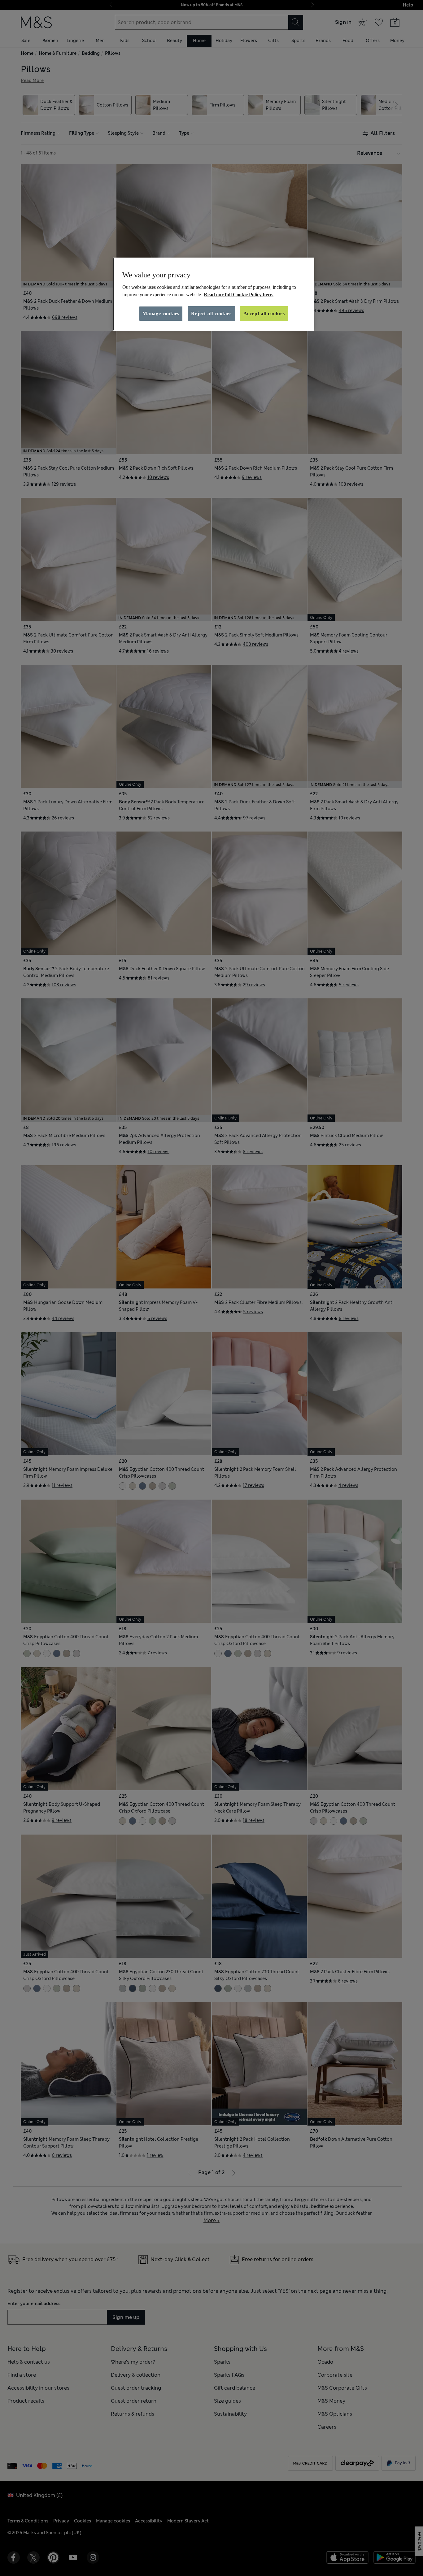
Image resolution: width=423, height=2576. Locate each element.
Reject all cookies (211, 313)
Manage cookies (161, 313)
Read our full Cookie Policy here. (239, 295)
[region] (214, 294)
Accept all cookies (264, 313)
